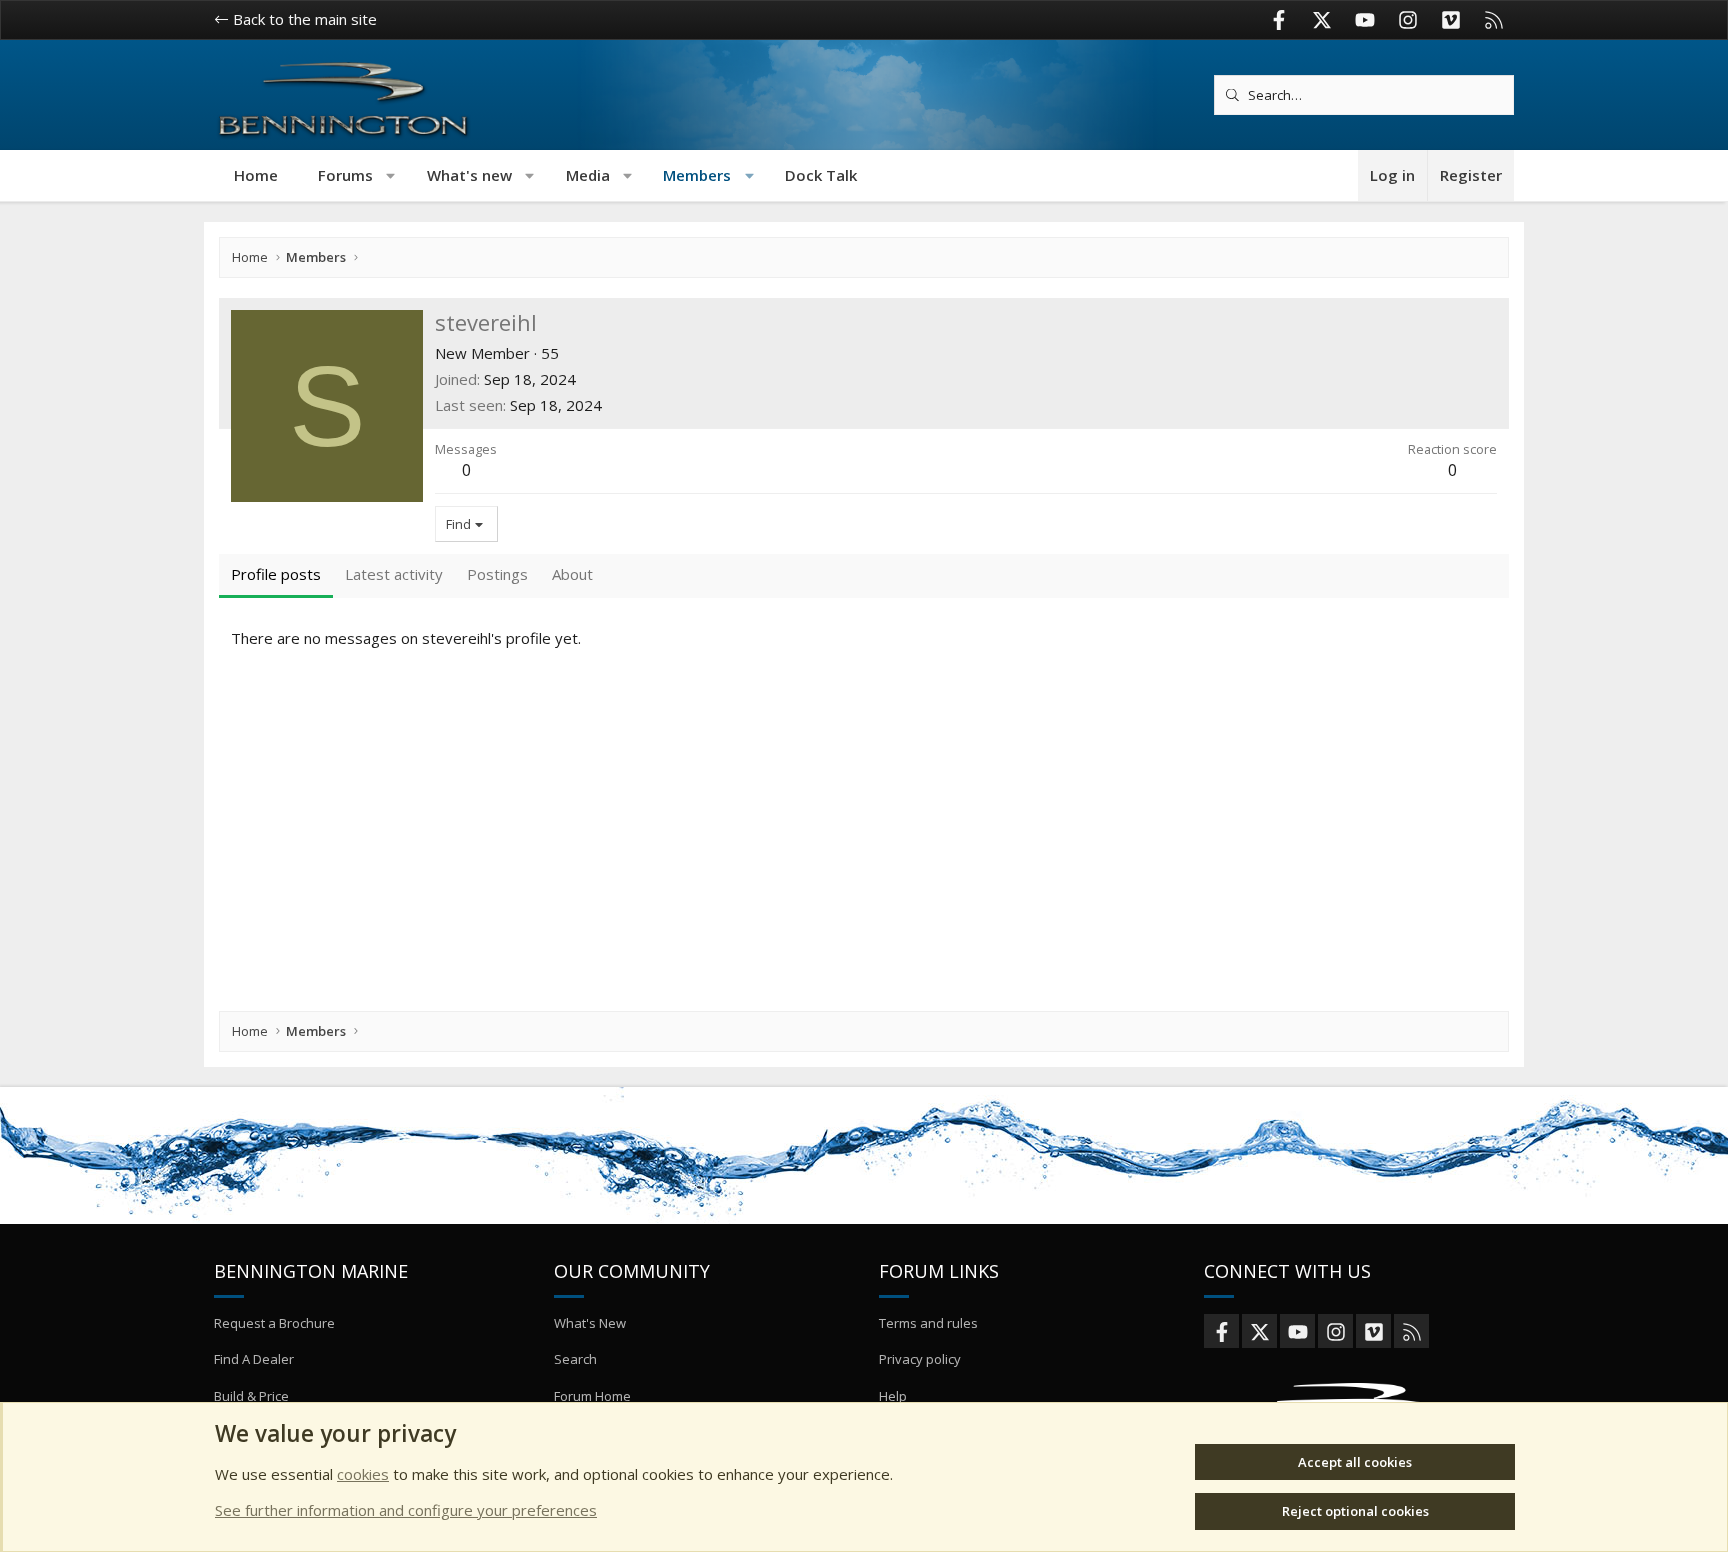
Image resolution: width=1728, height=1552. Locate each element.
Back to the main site (303, 19)
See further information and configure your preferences (406, 1510)
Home (256, 175)
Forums (345, 175)
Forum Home (592, 1396)
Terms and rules (928, 1323)
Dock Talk (821, 175)
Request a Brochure (274, 1323)
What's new (469, 175)
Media (588, 175)
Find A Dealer (254, 1359)
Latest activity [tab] (394, 574)
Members (697, 175)
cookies (363, 1474)
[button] (391, 175)
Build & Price (251, 1396)
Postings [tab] (497, 574)
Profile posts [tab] (276, 574)
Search (575, 1359)
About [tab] (572, 574)
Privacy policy (920, 1359)
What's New (590, 1323)
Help (893, 1396)
